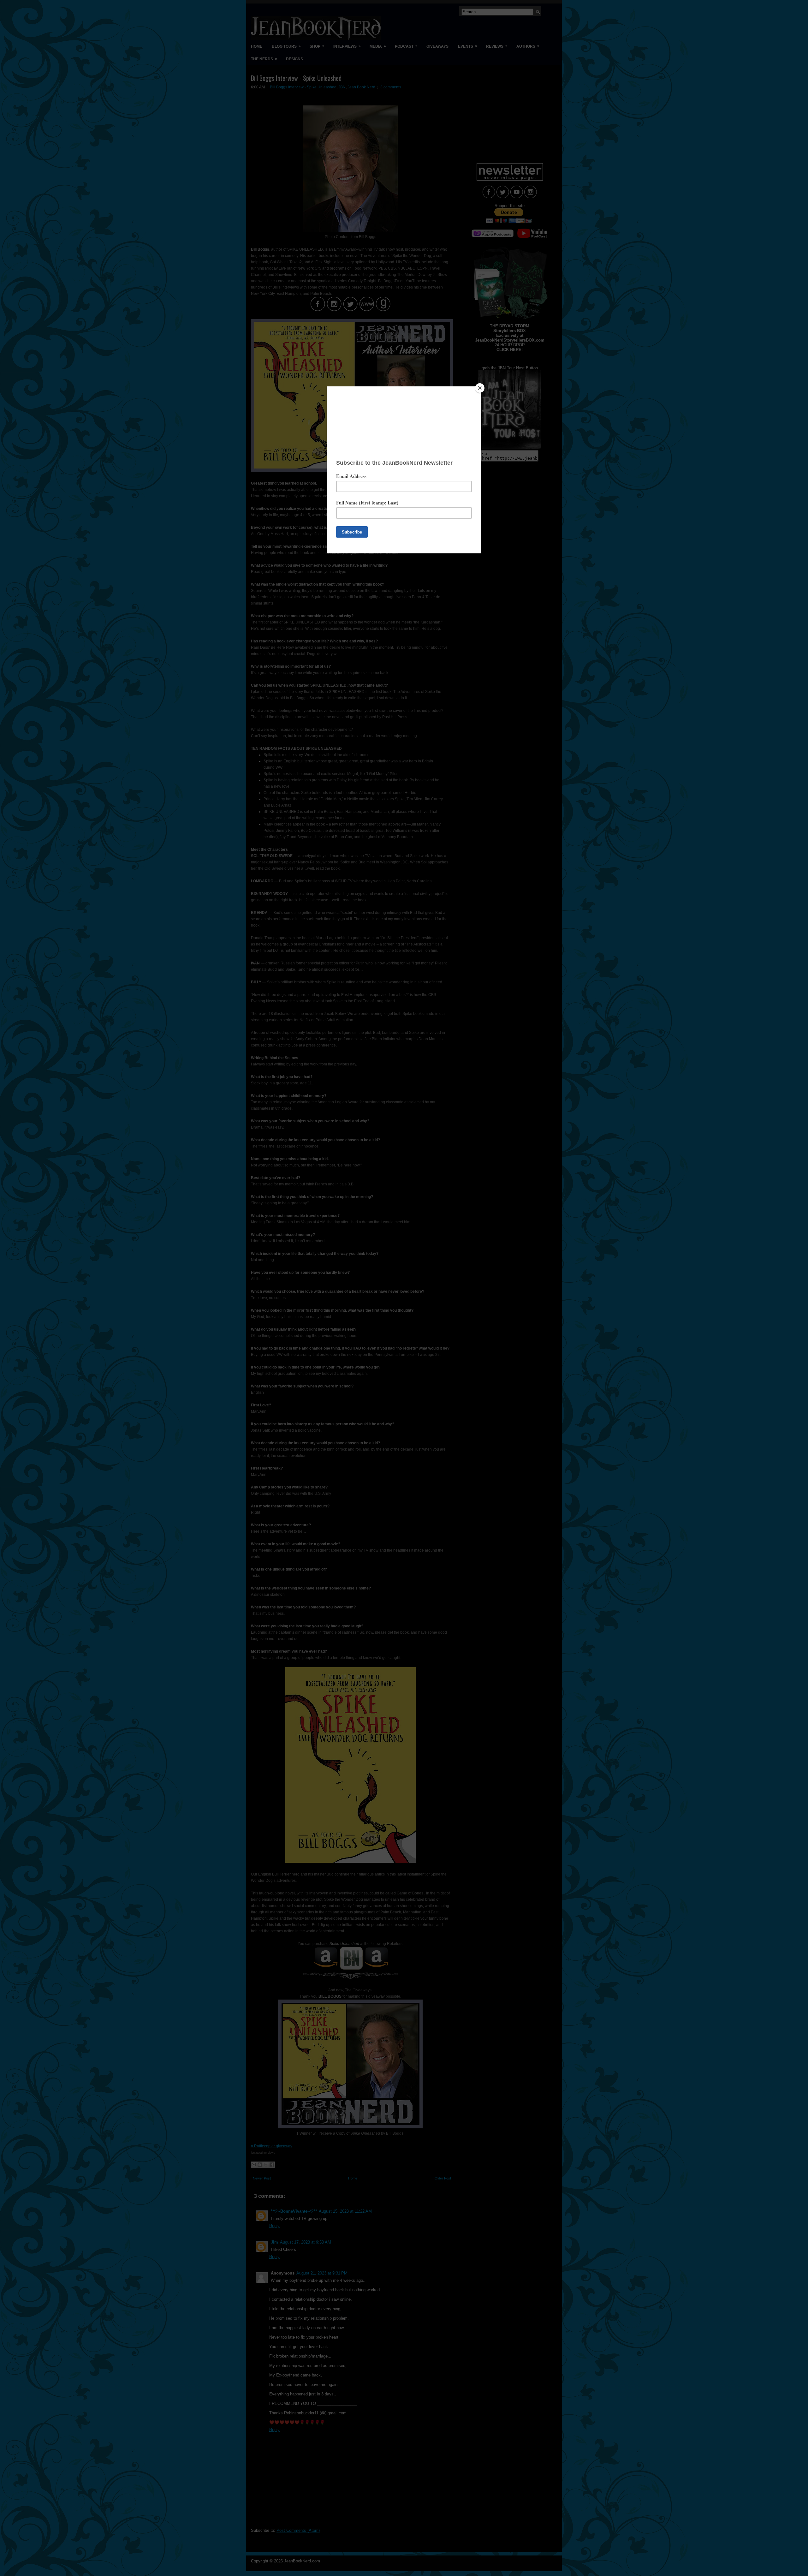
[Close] (480, 388)
